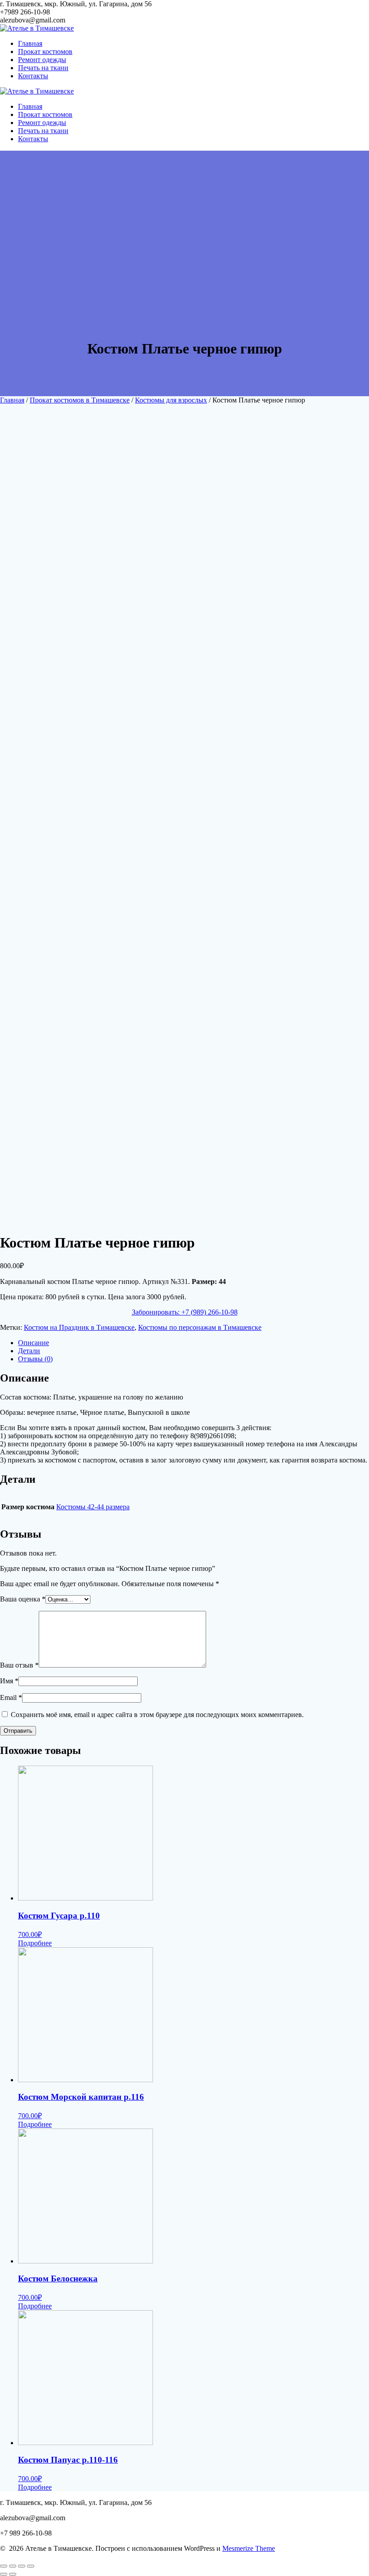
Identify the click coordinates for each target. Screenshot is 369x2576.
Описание (34, 1343)
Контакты (33, 76)
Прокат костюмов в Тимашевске (80, 400)
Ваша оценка (23, 1599)
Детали (29, 1351)
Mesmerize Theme (249, 2548)
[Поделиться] (13, 2566)
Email (11, 1697)
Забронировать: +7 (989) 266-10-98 (185, 1312)
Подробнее (35, 1943)
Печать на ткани (43, 68)
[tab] (193, 1343)
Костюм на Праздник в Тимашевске (79, 1327)
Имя (9, 1681)
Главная (30, 43)
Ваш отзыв (19, 1665)
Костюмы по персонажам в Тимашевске (200, 1327)
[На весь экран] (22, 2566)
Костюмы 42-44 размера (93, 1507)
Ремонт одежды (42, 60)
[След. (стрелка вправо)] (13, 2574)
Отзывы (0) (35, 1359)
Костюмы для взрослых (171, 400)
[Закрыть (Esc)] (4, 2566)
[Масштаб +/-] (31, 2566)
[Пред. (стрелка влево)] (4, 2574)
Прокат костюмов (45, 51)
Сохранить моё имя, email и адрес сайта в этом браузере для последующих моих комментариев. (157, 1715)
